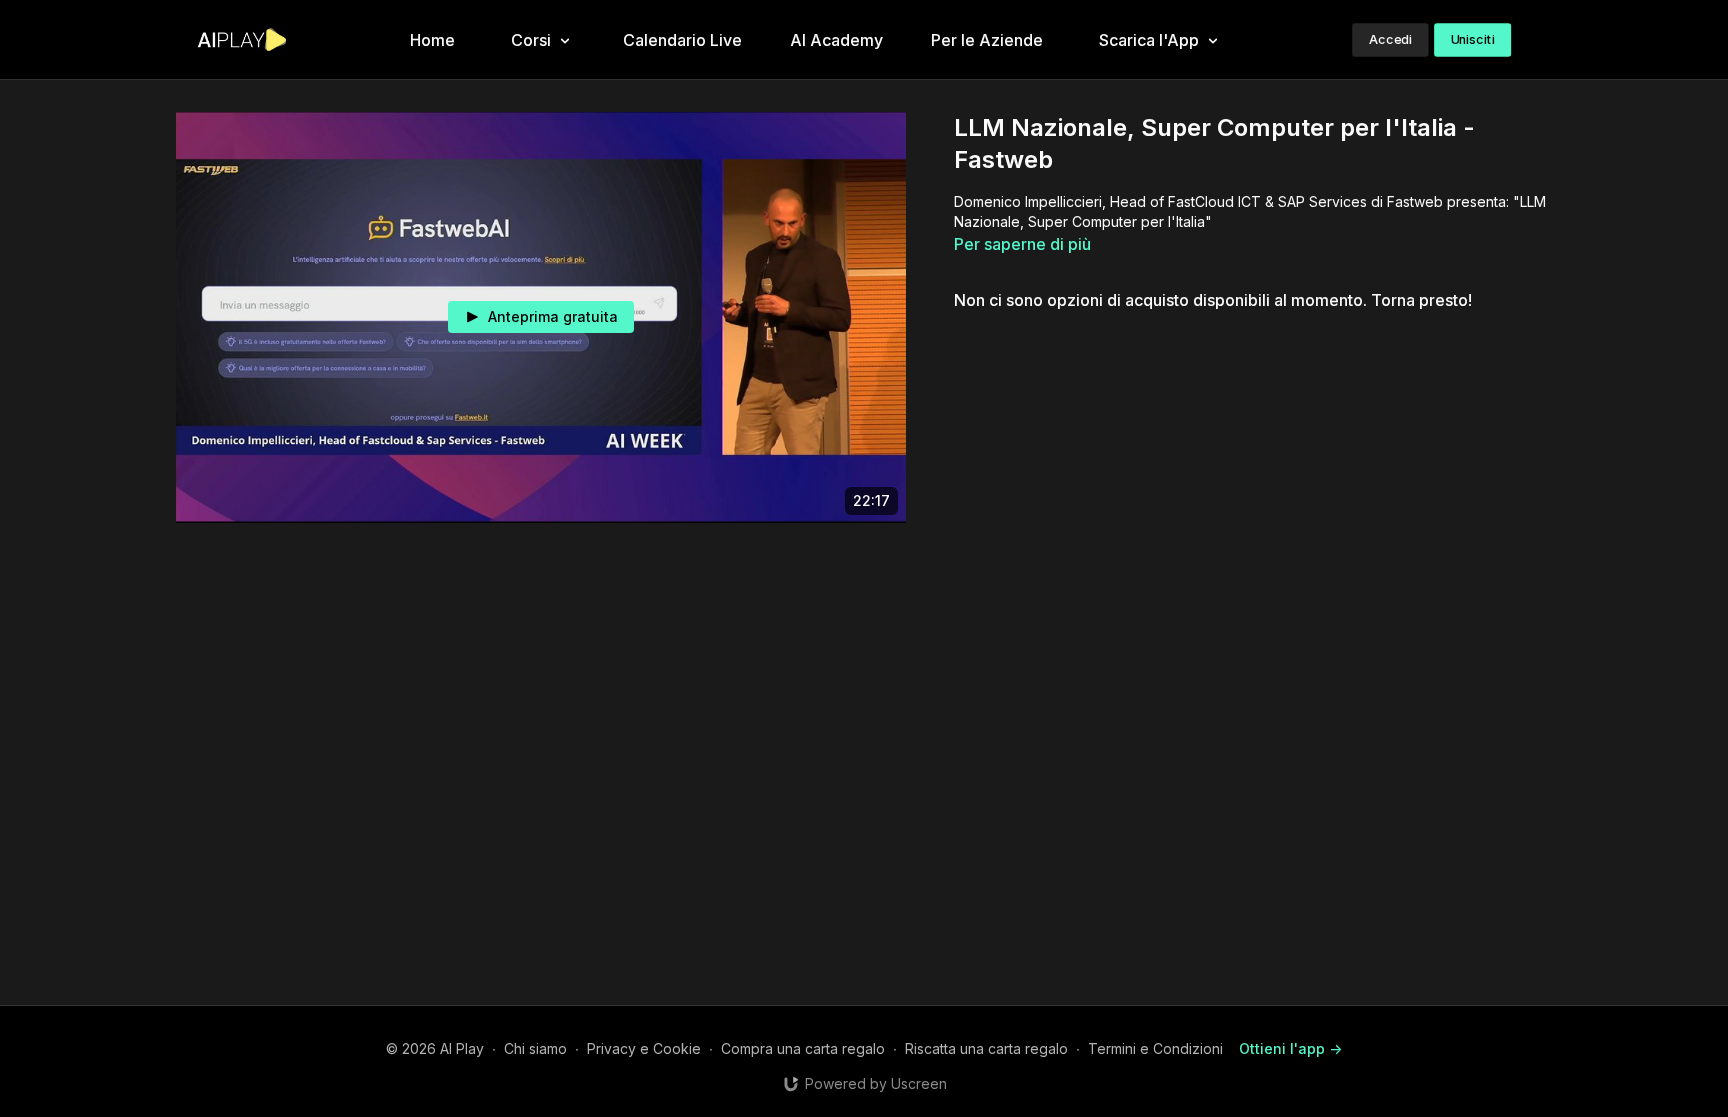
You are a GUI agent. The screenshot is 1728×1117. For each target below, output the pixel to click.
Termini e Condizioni (1155, 1048)
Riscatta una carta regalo (986, 1048)
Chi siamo (535, 1048)
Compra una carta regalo (803, 1048)
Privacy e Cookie (644, 1048)
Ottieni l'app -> (1290, 1048)
